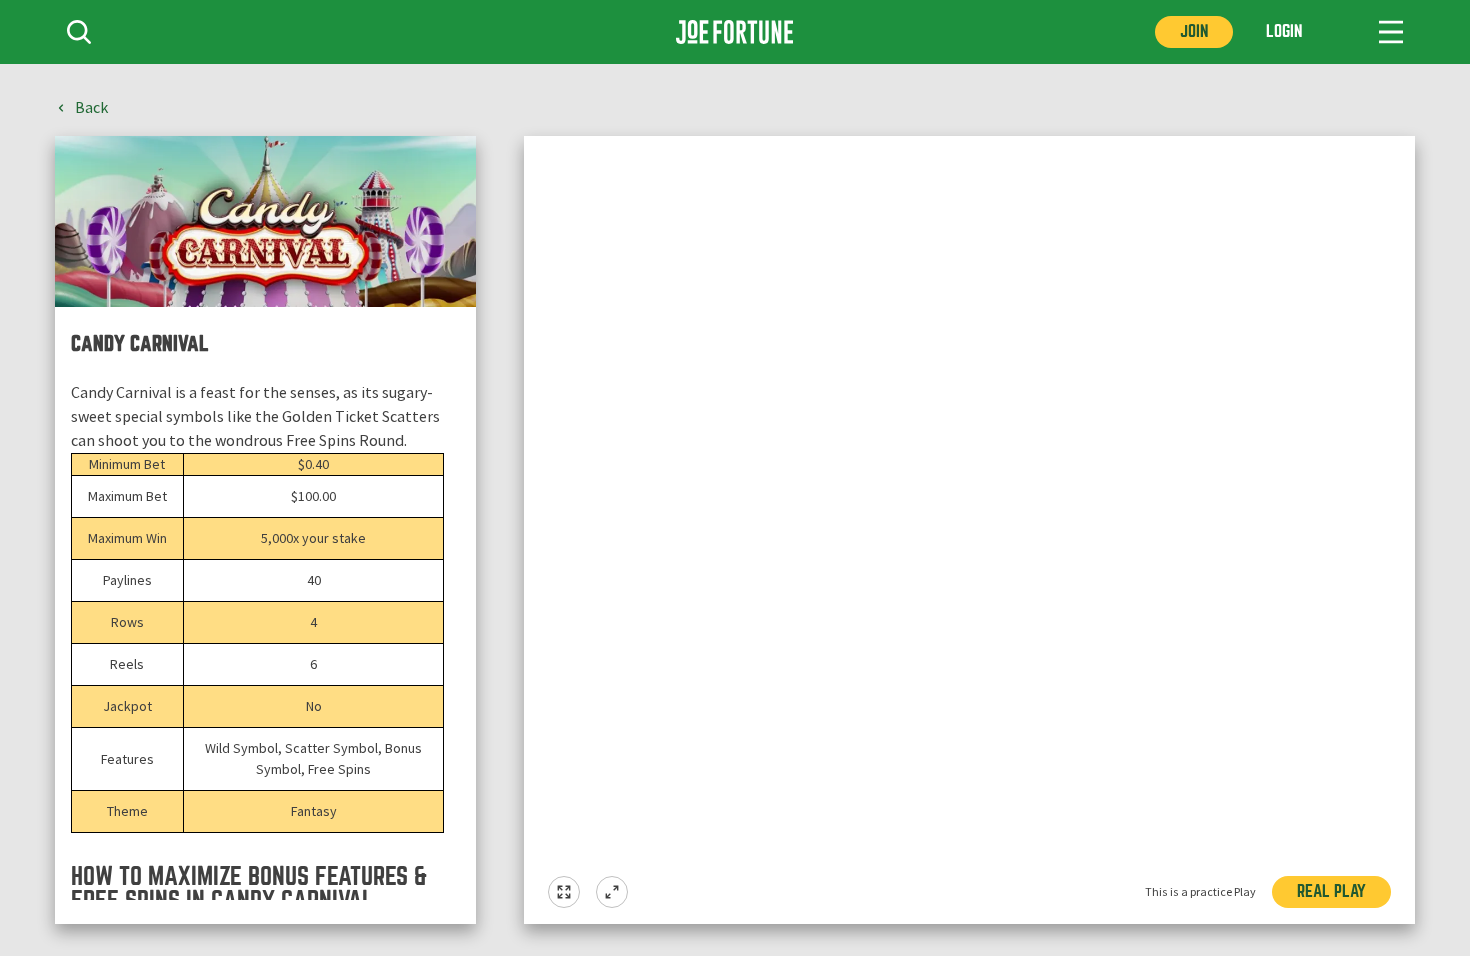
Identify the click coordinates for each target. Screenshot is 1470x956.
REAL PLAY (1331, 891)
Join (1194, 31)
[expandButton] (612, 892)
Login (1284, 31)
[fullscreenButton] (564, 892)
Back (91, 108)
